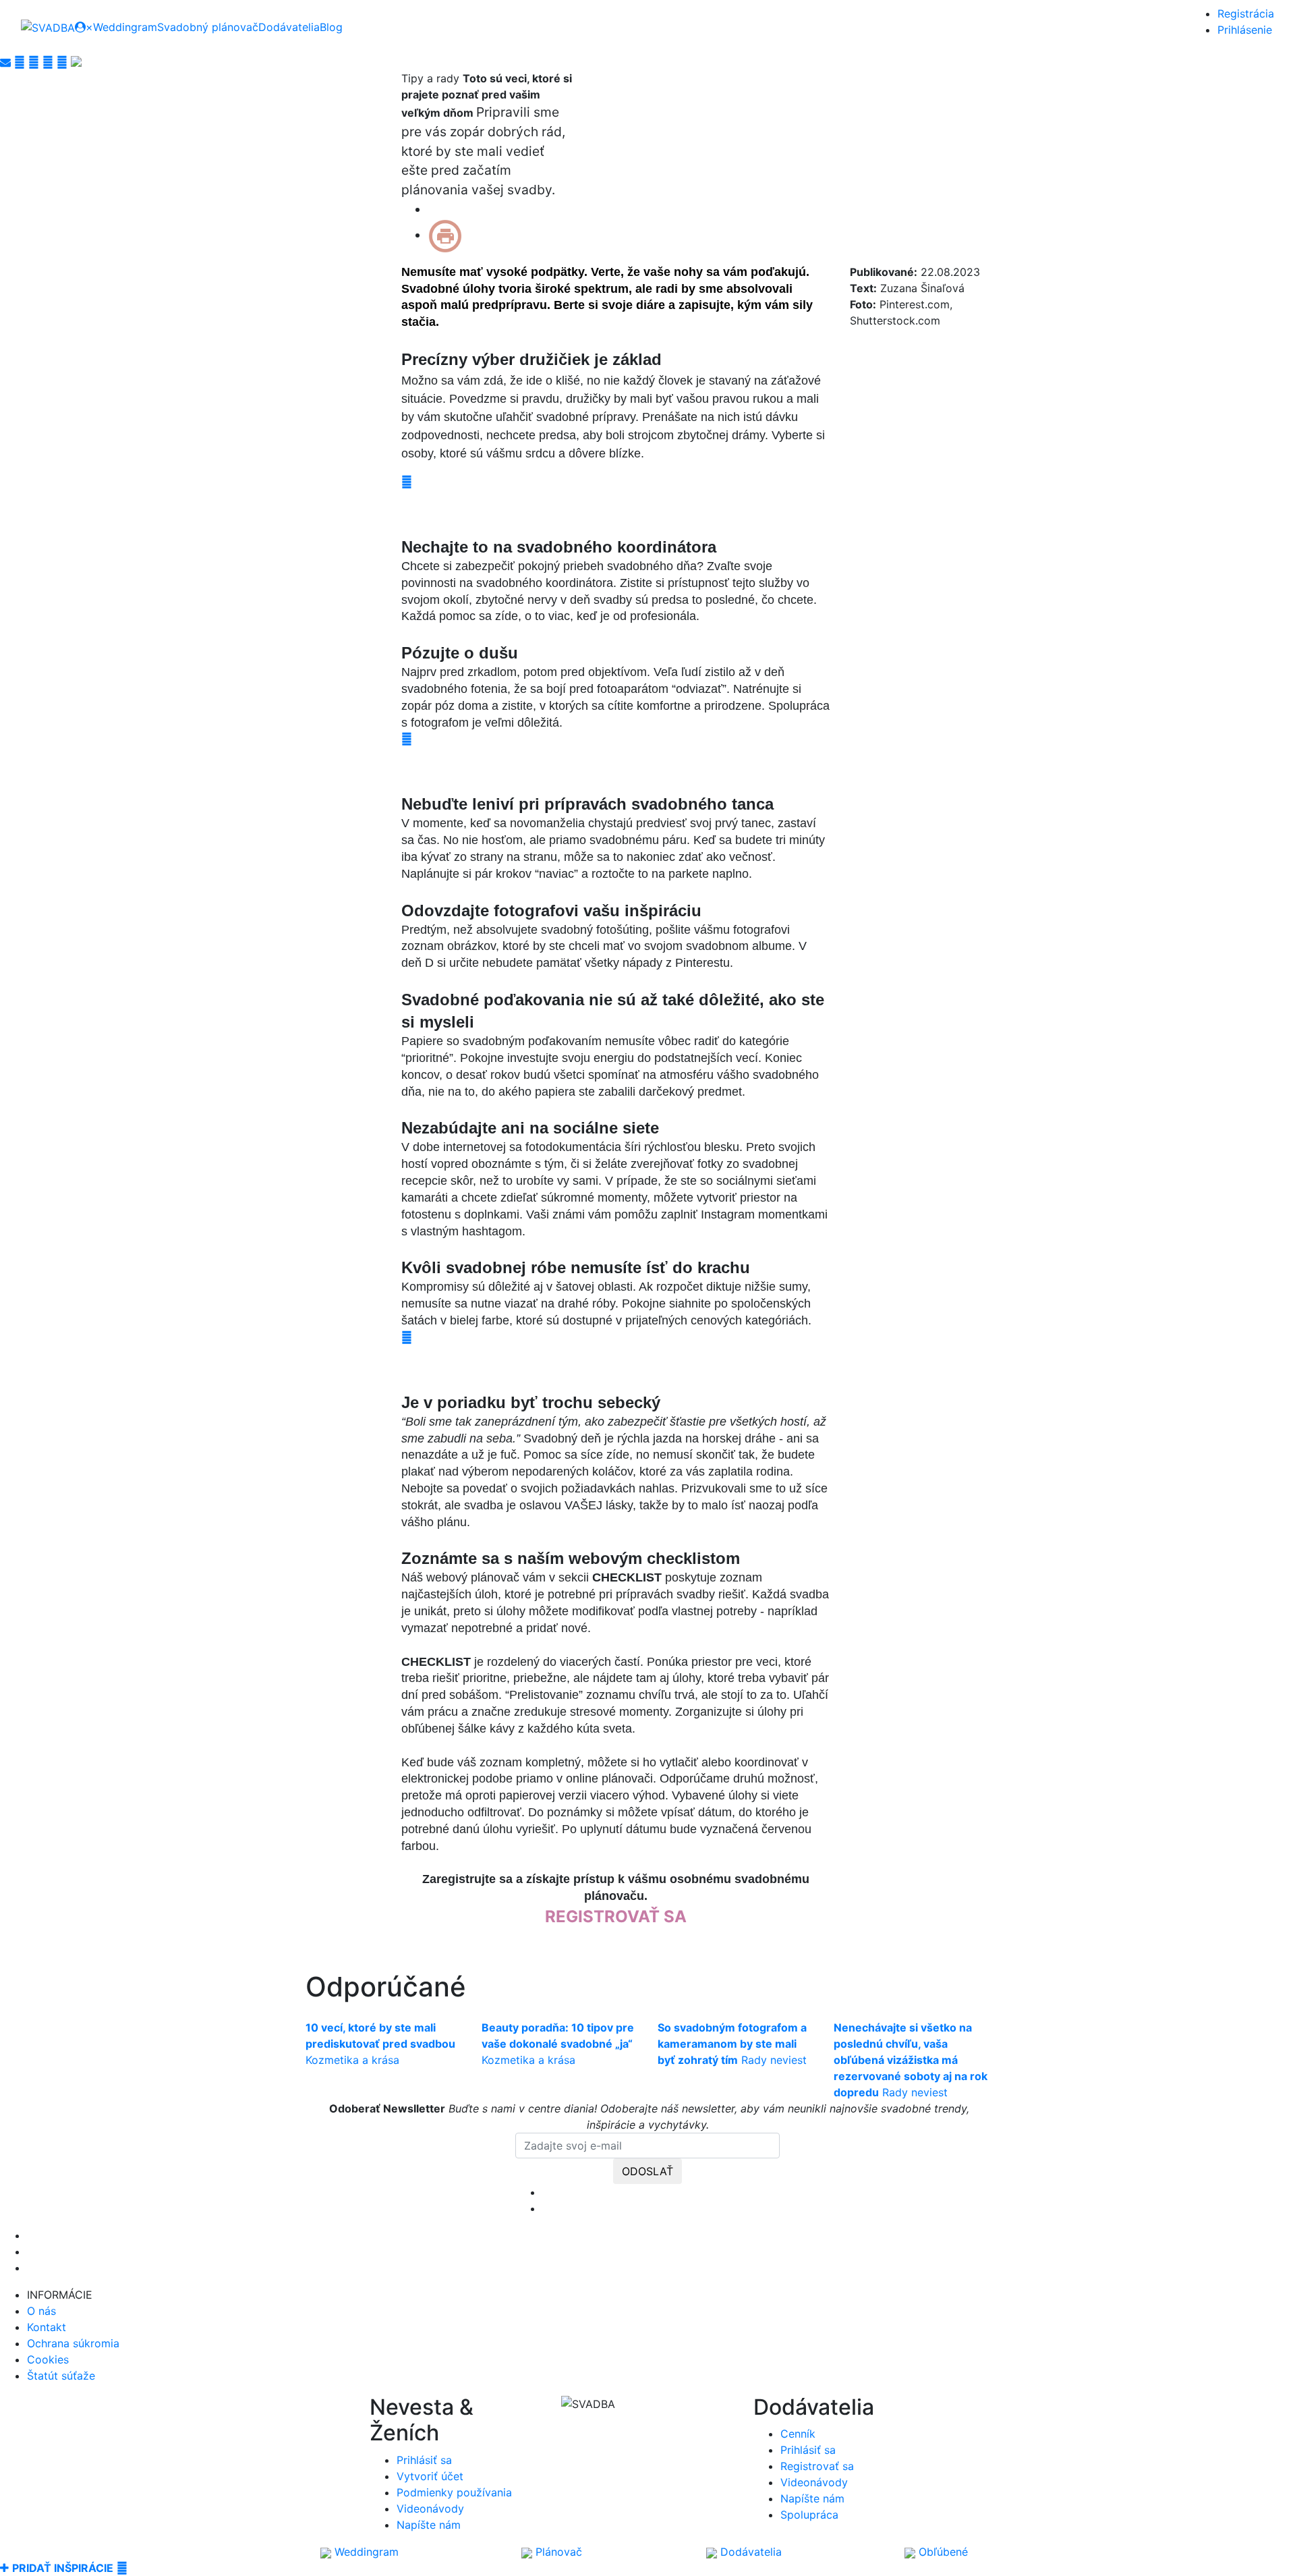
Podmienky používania (454, 2492)
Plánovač (557, 2552)
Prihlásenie (1245, 30)
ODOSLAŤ (647, 2171)
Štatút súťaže (61, 2376)
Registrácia (1246, 13)
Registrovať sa (817, 2466)
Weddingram (125, 27)
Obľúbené (942, 2552)
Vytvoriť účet (430, 2476)
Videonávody (430, 2509)
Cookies (48, 2359)
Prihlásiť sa (424, 2460)
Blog (331, 27)
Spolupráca (809, 2515)
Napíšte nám (429, 2525)
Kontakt (47, 2327)
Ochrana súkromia (73, 2343)
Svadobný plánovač (208, 27)
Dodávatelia (289, 27)
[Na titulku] (48, 27)
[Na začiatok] (122, 2568)
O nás (41, 2311)
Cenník (798, 2434)
